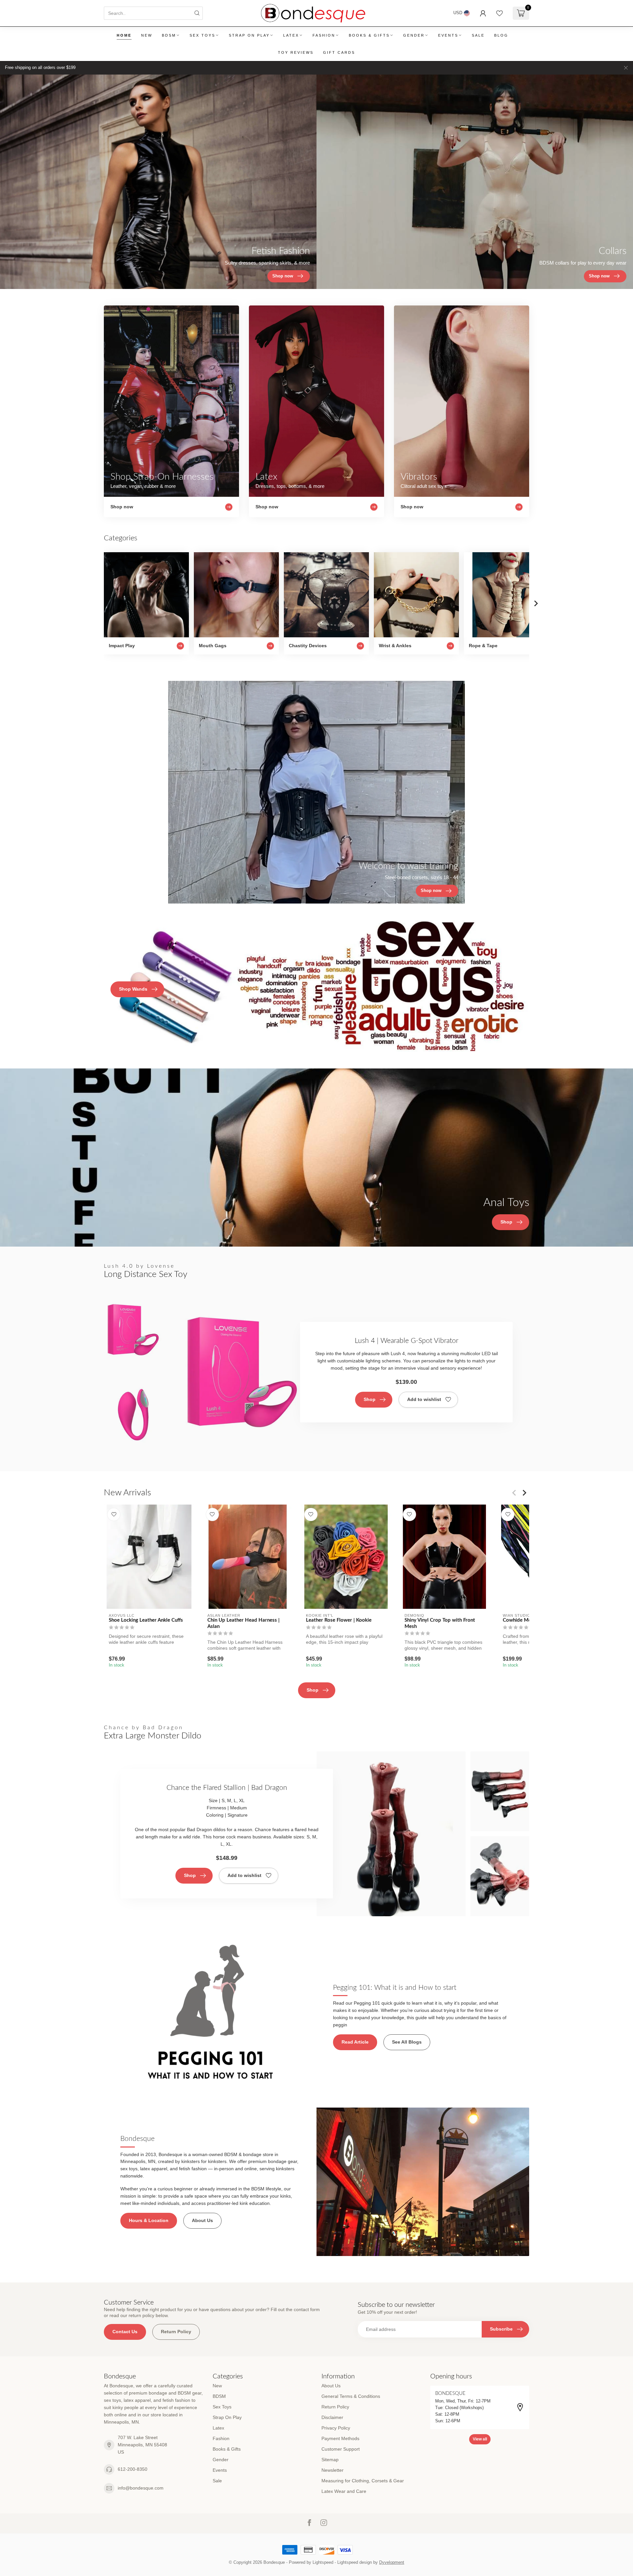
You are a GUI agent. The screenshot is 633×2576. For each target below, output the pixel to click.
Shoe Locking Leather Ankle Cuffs (146, 1620)
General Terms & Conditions (351, 2396)
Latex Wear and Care (344, 2491)
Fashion (324, 35)
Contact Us (125, 2332)
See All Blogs (407, 2042)
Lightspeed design (355, 2562)
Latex (291, 35)
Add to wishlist (424, 1399)
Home (124, 35)
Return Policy (176, 2332)
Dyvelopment (392, 2562)
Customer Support (341, 2449)
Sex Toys (202, 35)
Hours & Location (149, 2220)
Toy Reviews (296, 52)
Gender (414, 35)
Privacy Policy (336, 2428)
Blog (501, 35)
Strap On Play (249, 35)
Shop (370, 1399)
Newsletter (332, 2470)
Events (448, 35)
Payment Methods (340, 2438)
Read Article (355, 2042)
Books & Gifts (369, 35)
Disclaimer (332, 2417)
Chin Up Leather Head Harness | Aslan (243, 1623)
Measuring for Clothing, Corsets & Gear (363, 2481)
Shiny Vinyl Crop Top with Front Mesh (440, 1623)
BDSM (169, 35)
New (147, 35)
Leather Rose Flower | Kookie (339, 1620)
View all (480, 2439)
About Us (202, 2220)
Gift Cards (339, 52)
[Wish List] (499, 13)
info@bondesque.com (141, 2488)
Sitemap (330, 2460)
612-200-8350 (133, 2469)
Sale (478, 35)
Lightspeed (323, 2562)
